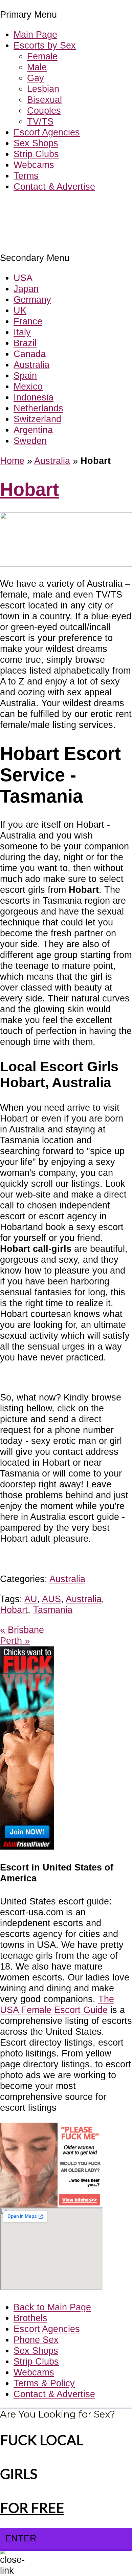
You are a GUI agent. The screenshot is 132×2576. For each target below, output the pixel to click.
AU (31, 1599)
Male (37, 67)
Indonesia (34, 397)
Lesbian (43, 89)
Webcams (34, 165)
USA (23, 278)
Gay (36, 78)
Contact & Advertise (54, 186)
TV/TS (40, 121)
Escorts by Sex (45, 45)
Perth (15, 1641)
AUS (51, 1599)
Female (42, 56)
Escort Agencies (47, 132)
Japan (26, 289)
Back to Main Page (52, 2307)
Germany (32, 299)
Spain (25, 375)
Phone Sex (36, 2340)
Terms (26, 176)
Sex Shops (36, 143)
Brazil (25, 343)
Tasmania (53, 1610)
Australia (31, 365)
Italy (22, 332)
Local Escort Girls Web (47, 207)
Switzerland (37, 419)
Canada (30, 354)
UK (20, 310)
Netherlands (38, 408)
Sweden (30, 441)
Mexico (28, 386)
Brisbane (22, 1630)
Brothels (30, 2318)
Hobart (29, 490)
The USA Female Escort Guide (57, 2004)
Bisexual (45, 100)
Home (12, 461)
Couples (44, 110)
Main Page (35, 34)
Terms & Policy (44, 2383)
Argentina (33, 430)
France (28, 321)
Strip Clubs (36, 154)
